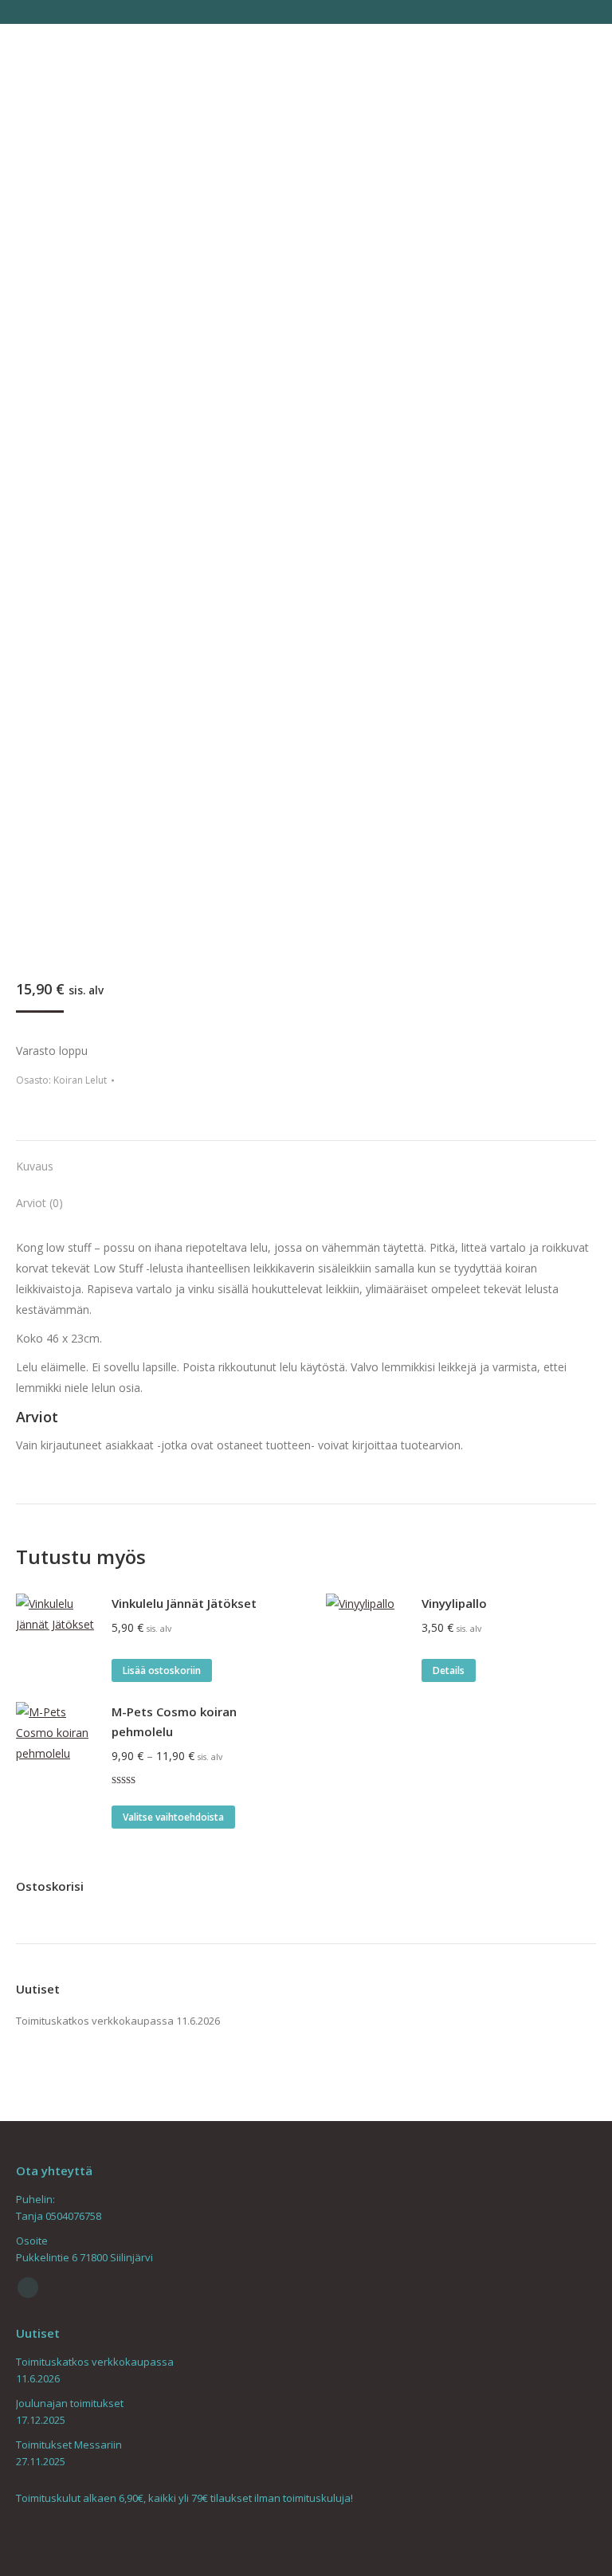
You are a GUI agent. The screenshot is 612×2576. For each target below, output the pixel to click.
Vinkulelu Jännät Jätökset (184, 1603)
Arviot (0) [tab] (39, 1203)
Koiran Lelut (80, 1080)
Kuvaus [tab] (35, 1166)
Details (449, 1670)
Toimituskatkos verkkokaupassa (95, 2021)
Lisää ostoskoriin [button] (162, 1670)
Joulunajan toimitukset (70, 2403)
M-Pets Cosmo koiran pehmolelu (174, 1721)
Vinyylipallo (454, 1603)
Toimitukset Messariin (69, 2445)
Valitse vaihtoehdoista (173, 1817)
